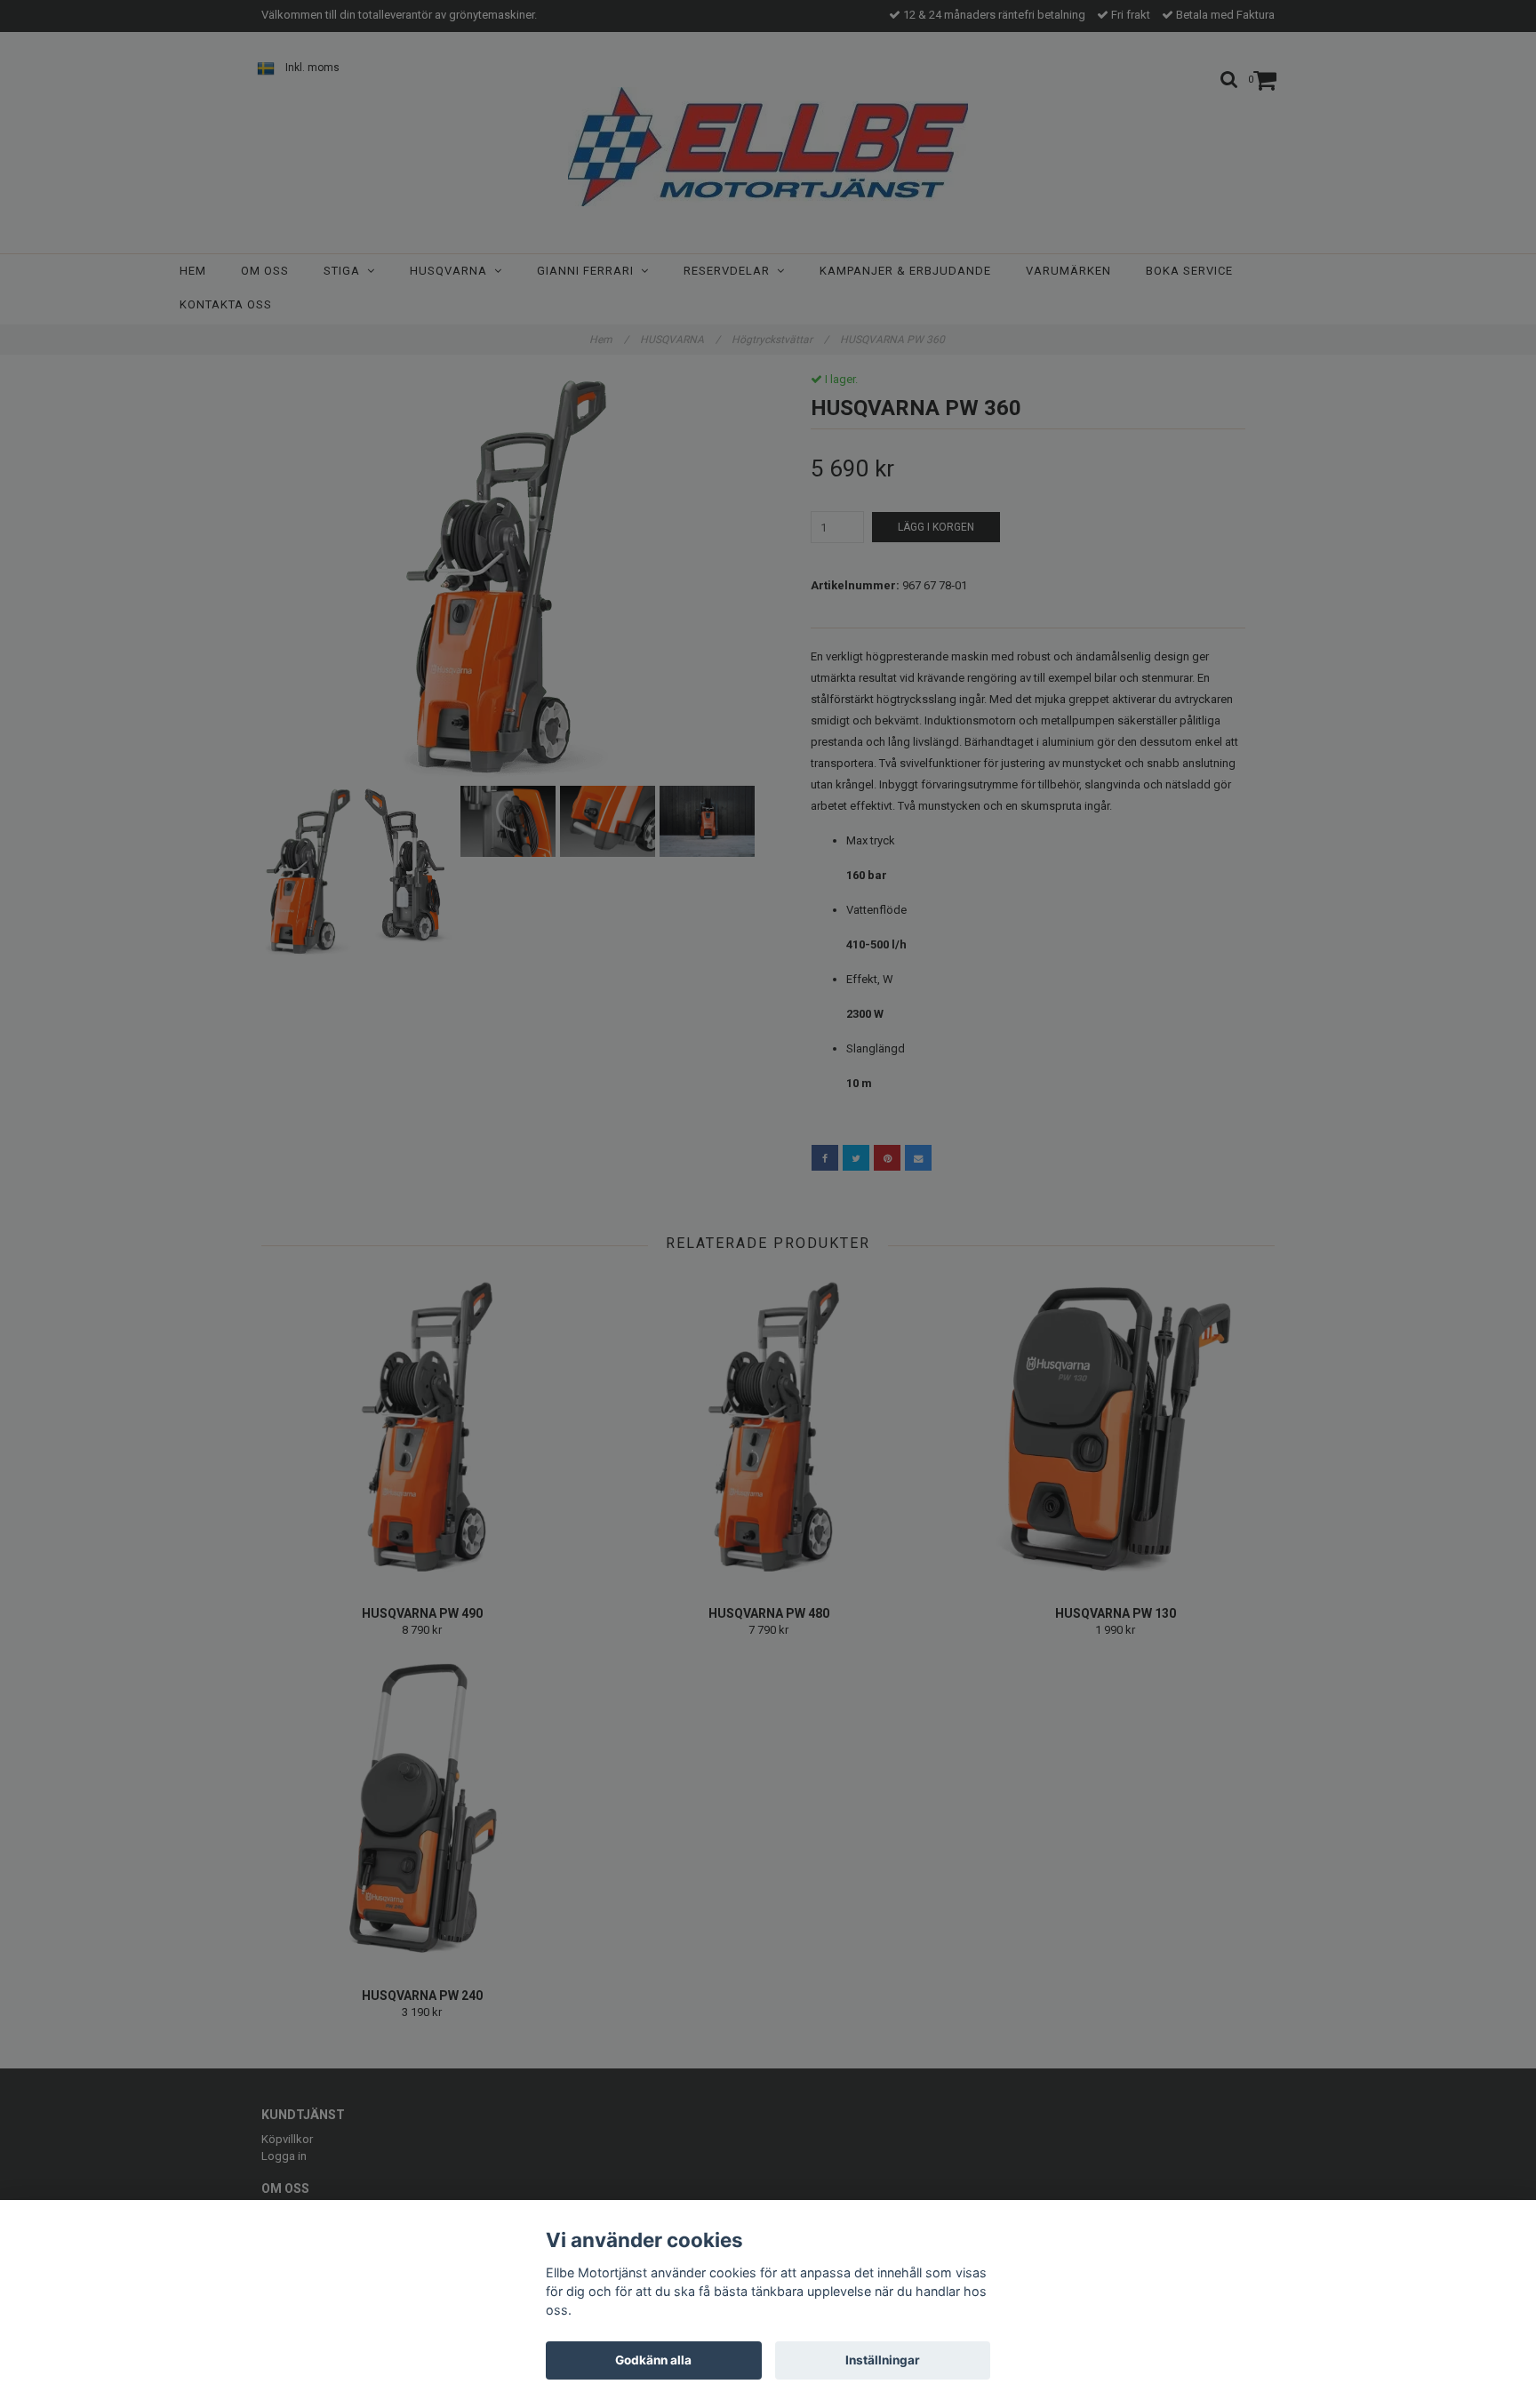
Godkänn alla (653, 2360)
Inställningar (883, 2360)
